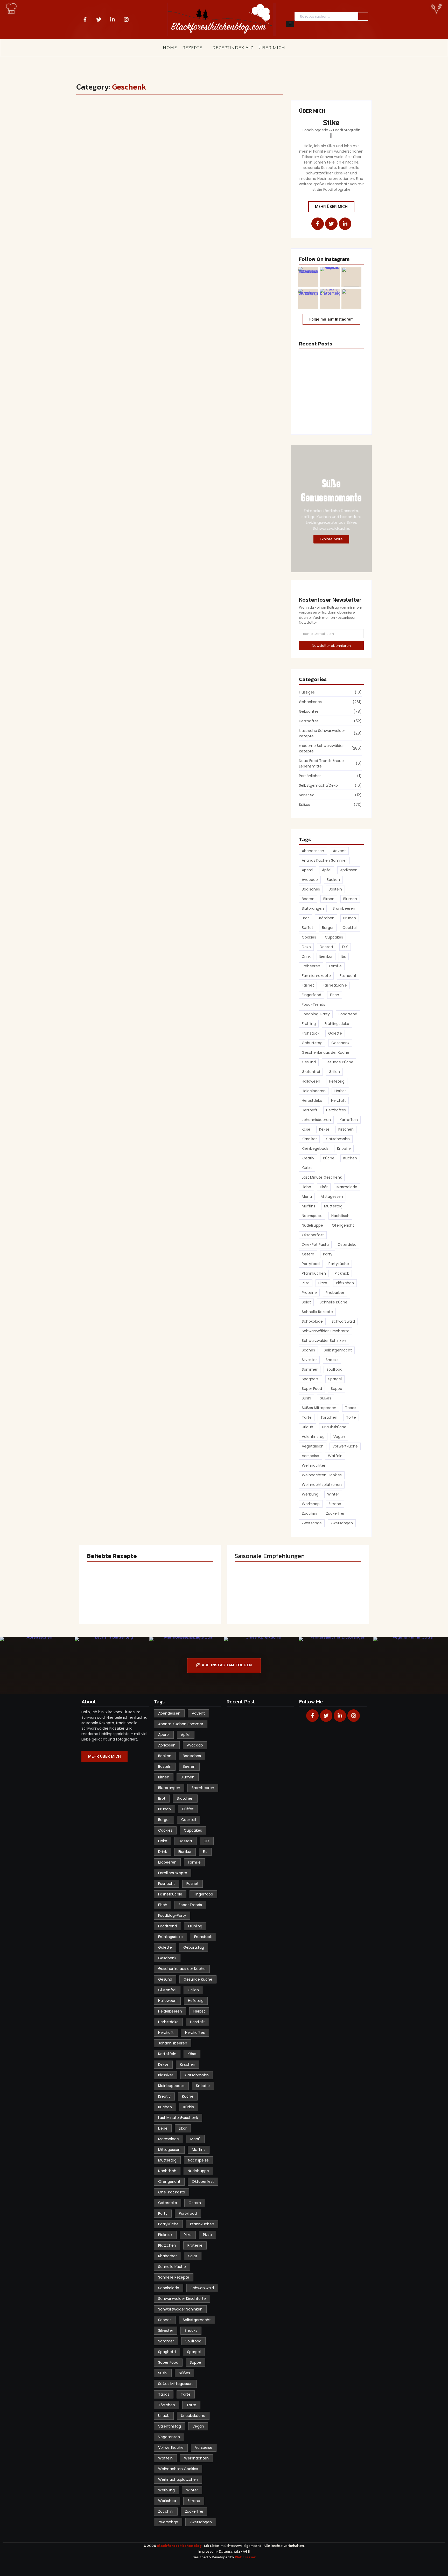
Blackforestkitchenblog (180, 2546)
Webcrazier (245, 2557)
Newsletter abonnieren (331, 646)
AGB (246, 2551)
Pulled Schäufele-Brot (329, 1598)
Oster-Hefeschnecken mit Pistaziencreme (323, 394)
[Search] (363, 16)
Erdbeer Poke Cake (317, 365)
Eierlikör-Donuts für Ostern (324, 419)
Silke (331, 122)
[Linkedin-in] (113, 19)
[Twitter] (99, 19)
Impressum (207, 2551)
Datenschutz (230, 2551)
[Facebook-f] (85, 19)
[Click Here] (290, 24)
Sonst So (94, 116)
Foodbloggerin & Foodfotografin (331, 130)
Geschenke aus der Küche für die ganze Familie (166, 126)
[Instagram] (126, 19)
